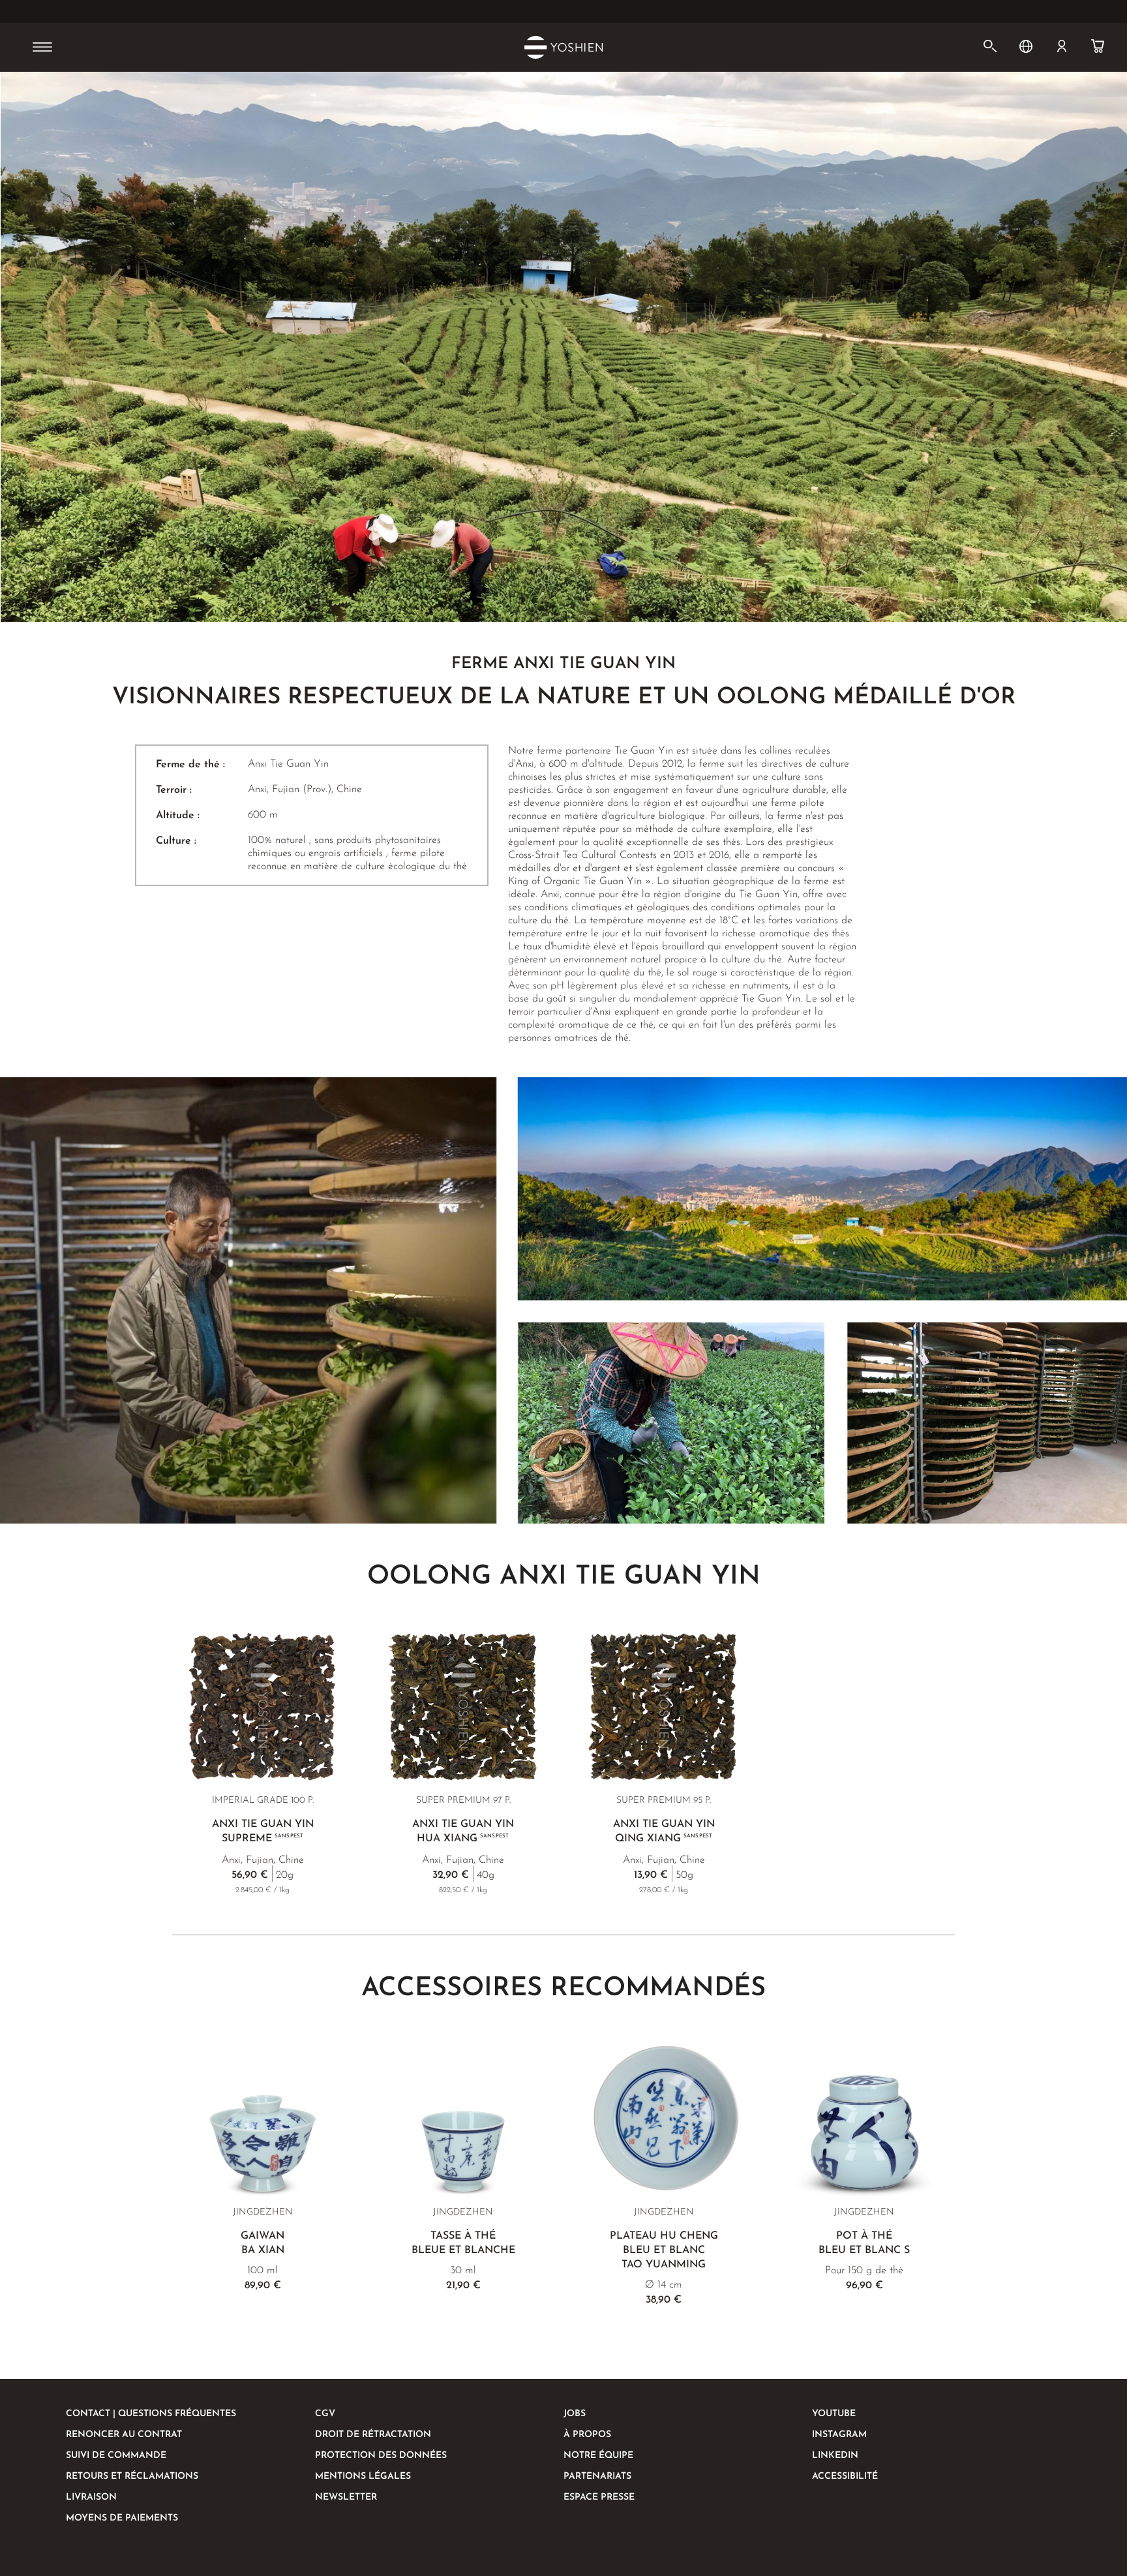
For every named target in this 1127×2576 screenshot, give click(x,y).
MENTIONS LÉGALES (363, 2476)
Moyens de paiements (122, 2518)
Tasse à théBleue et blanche (463, 2243)
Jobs (575, 2414)
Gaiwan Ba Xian (263, 2243)
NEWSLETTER (346, 2497)
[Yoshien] (563, 47)
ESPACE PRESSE (599, 2497)
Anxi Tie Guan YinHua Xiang (463, 1832)
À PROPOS (587, 2435)
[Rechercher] (990, 46)
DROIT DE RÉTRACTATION (373, 2435)
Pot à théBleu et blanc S (864, 2243)
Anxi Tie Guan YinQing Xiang (664, 1832)
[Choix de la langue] (1026, 46)
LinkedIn (835, 2456)
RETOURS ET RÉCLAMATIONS (132, 2476)
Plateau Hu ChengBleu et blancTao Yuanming (664, 2250)
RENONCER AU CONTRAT (124, 2435)
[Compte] (1062, 46)
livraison (91, 2497)
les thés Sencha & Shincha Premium (521, 12)
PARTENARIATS (597, 2476)
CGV (325, 2414)
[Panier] (1098, 46)
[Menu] (42, 48)
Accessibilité (845, 2476)
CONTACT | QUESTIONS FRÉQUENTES (151, 2414)
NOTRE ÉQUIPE (598, 2456)
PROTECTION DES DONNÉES (381, 2456)
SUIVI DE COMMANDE (116, 2456)
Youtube (834, 2414)
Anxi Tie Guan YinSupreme (263, 1832)
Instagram (839, 2435)
